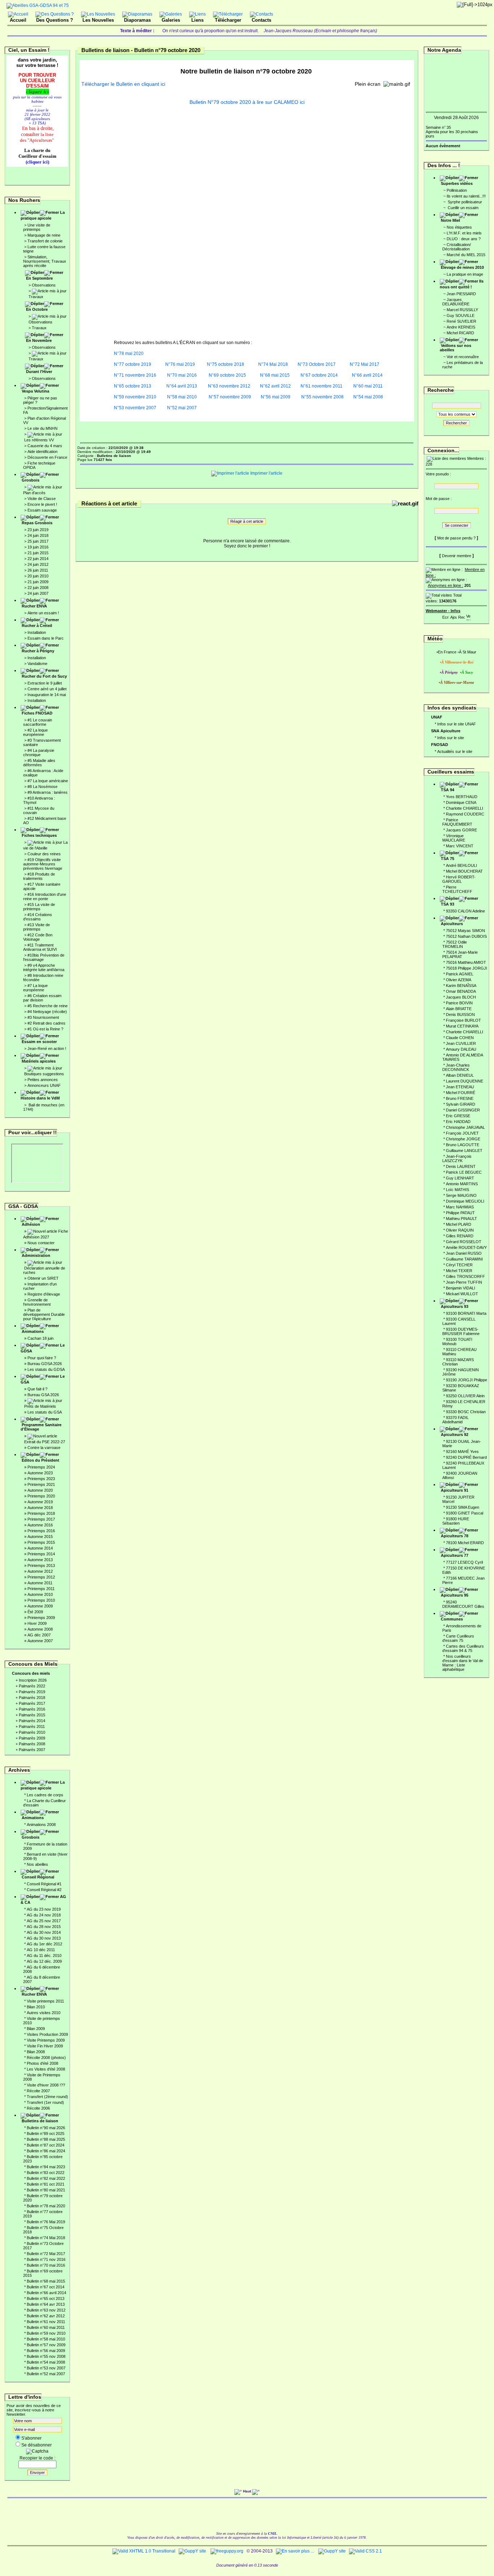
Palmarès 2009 (32, 1738)
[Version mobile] (468, 616)
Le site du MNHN (42, 428)
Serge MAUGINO (461, 1195)
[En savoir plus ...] (295, 2551)
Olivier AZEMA (459, 980)
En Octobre (37, 309)
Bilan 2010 (36, 2007)
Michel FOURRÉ (461, 1093)
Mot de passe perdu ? (456, 538)
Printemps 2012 (41, 1577)
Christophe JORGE (463, 1139)
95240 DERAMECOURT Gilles (463, 1604)
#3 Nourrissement (43, 1017)
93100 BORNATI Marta (466, 1313)
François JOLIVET (462, 1133)
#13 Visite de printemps (37, 927)
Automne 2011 (40, 1583)
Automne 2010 (40, 1594)
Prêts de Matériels (40, 1406)
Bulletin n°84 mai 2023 (46, 2167)
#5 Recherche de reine (48, 1006)
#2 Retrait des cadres (46, 1023)
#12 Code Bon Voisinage (38, 937)
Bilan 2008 (36, 2052)
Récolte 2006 (38, 2108)
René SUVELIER (461, 321)
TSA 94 (448, 790)
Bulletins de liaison (40, 2121)
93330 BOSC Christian (466, 1412)
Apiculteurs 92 (455, 1435)
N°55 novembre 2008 (322, 397)
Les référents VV (39, 440)
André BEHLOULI (461, 865)
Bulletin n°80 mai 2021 (46, 2190)
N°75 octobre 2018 (225, 364)
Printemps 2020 (41, 1496)
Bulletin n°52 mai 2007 (46, 2374)
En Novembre (39, 340)
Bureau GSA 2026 (43, 1395)
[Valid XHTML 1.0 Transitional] (144, 2551)
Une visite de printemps (37, 227)
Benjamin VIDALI (461, 1288)
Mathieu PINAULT (461, 1219)
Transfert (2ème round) (47, 2097)
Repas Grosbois (37, 523)
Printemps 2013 (41, 1565)
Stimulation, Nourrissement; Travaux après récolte (45, 261)
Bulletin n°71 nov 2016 (46, 2259)
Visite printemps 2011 (45, 2001)
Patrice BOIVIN (459, 1003)
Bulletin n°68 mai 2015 (46, 2281)
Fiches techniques (39, 835)
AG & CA (43, 1899)
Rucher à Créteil (37, 626)
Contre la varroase (44, 1448)
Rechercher (456, 423)
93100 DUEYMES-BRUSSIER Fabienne (461, 1331)
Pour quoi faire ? (42, 1358)
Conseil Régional (38, 1877)
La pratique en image (465, 274)
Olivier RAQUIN (460, 1230)
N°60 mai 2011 (368, 386)
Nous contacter (41, 1243)
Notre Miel (450, 220)
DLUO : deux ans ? (464, 239)
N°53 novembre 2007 (135, 408)
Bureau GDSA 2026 (45, 1364)
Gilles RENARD (460, 1236)
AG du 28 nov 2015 (44, 1927)
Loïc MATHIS (457, 1190)
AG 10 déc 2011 (41, 1950)
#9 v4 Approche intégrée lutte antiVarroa (44, 967)
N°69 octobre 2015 (227, 375)
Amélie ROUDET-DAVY (466, 1247)
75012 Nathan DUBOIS (466, 936)
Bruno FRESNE (460, 1098)
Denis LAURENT (461, 1166)
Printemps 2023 (41, 1479)
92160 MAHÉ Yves (462, 1452)
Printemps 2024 (41, 1467)
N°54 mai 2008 (368, 397)
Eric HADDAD (458, 1122)
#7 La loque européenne (35, 988)
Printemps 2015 (41, 1542)
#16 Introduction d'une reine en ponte (45, 897)
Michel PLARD (459, 1224)
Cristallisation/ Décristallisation (457, 247)
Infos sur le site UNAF (457, 724)
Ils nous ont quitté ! (462, 284)
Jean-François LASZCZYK (457, 1158)
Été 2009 (35, 1612)
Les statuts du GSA (45, 1412)
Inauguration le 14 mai (47, 695)
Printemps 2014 (41, 1554)
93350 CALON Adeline (465, 911)
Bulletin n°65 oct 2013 (46, 2299)
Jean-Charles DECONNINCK (456, 1067)
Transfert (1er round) (45, 2102)
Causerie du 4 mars (45, 446)
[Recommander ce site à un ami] (461, 616)
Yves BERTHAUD (462, 797)
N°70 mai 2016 (182, 375)
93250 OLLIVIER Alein (465, 1396)
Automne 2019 (40, 1502)
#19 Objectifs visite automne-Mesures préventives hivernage (43, 864)
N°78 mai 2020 (129, 353)
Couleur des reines (44, 854)
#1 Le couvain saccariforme (38, 722)
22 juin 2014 (38, 559)
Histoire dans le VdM (40, 1098)
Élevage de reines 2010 (462, 267)
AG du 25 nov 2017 (44, 1921)
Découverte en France (47, 457)
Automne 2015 (40, 1537)
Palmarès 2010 (32, 1732)
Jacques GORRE (461, 830)
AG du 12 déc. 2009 (44, 1961)
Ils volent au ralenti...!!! (466, 196)
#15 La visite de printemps (39, 907)
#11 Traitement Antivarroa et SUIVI (40, 947)
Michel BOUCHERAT (464, 871)
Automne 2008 (40, 1629)
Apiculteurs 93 (455, 1306)
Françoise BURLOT (463, 1020)
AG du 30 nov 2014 (44, 1932)
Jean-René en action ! (47, 1048)
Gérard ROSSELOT (464, 1242)
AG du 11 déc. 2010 (44, 1956)
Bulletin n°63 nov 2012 (46, 2310)
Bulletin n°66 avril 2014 (46, 2293)
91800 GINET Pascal (465, 1513)
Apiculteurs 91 (455, 1490)
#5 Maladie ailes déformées (39, 763)
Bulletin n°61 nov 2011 (46, 2322)
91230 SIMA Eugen (463, 1507)
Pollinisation (457, 190)
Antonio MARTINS (462, 1184)
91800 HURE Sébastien (456, 1521)
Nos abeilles (37, 1864)
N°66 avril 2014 (367, 375)
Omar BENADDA (461, 991)
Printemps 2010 (41, 1600)
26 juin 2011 (38, 570)
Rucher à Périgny (38, 651)
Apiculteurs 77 (455, 1555)
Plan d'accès (34, 493)
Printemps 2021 (41, 1484)
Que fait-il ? (37, 1389)
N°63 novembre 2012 (229, 386)
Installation (37, 632)
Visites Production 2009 (47, 2034)
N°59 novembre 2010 (135, 397)
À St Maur (468, 652)
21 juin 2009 (38, 582)
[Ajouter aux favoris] (453, 616)
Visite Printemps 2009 (46, 2040)
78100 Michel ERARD (465, 1543)
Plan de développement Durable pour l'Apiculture (44, 1314)
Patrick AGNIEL (460, 974)
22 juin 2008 (38, 588)
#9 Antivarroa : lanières (48, 792)
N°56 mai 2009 (276, 397)
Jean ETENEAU (460, 1087)
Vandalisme (37, 664)
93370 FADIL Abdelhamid (455, 1420)
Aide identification (42, 452)
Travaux (36, 297)
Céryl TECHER (459, 1265)
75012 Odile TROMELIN (455, 944)
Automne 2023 (40, 1473)
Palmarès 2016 (32, 1709)
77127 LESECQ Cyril (464, 1562)
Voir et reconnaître (463, 357)
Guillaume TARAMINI (464, 1259)
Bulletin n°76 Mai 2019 (46, 2222)
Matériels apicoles (39, 1061)
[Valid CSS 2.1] (365, 2551)
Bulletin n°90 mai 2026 (46, 2128)
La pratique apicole (43, 215)
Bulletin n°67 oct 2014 (46, 2287)
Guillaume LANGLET (464, 1151)
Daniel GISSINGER (463, 1110)
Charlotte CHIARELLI (465, 808)
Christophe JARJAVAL (465, 1127)
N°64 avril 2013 (182, 386)
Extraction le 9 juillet (45, 683)
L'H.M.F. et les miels (464, 233)
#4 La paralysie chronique (39, 753)
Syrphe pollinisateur (464, 202)
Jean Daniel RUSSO (464, 1253)
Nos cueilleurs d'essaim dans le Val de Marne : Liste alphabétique (463, 1663)
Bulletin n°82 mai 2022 (46, 2178)
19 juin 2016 (38, 547)
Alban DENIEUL (460, 1075)
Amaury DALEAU (461, 1049)
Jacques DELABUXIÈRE (456, 302)
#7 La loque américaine (48, 781)
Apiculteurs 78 (455, 1536)
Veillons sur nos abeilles (455, 348)
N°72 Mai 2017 (365, 364)
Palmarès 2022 (32, 1686)
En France (447, 652)
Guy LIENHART (460, 1178)
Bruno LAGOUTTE (463, 1145)
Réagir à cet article (247, 521)
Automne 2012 (40, 1571)
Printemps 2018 (41, 1513)
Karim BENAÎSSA (461, 986)
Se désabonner (37, 2445)
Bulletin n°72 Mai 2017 (46, 2254)
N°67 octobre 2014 (319, 375)
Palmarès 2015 (32, 1715)
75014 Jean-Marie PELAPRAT (460, 954)
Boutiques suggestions (44, 1074)
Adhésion (31, 1224)
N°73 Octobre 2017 (317, 364)
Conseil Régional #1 (44, 1884)
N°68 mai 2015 (275, 375)
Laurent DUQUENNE (465, 1081)
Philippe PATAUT (460, 1213)
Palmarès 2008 (32, 1744)
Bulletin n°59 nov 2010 (46, 2333)
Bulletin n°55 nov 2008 (46, 2356)
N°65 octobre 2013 (133, 386)
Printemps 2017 (41, 1519)
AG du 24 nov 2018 (44, 1915)
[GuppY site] (192, 2551)
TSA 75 (448, 859)
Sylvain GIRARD (461, 1104)
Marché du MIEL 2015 (466, 255)
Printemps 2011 (41, 1589)
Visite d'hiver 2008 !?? (46, 2085)
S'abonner (31, 2438)
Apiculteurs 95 (455, 1595)
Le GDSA (43, 1348)
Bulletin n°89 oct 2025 (46, 2134)
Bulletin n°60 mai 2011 (46, 2327)
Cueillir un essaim (463, 208)
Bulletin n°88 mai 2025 (46, 2139)
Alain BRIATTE (459, 1009)
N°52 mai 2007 (182, 408)
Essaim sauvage (42, 510)
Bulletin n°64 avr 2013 (46, 2304)
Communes (452, 1619)
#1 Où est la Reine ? (45, 1029)
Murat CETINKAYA (462, 1026)
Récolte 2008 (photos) (46, 2058)
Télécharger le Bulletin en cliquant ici (123, 84)
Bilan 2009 (36, 2029)
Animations (33, 1331)
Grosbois (31, 480)
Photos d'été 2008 (42, 2063)
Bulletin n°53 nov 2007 (46, 2368)
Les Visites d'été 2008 (46, 2069)
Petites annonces (43, 1080)
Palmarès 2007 (32, 1750)
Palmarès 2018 (32, 1698)
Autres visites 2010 (44, 2013)
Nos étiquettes (459, 227)
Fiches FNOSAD (37, 713)
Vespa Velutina (35, 391)
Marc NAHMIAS (460, 1207)
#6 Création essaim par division (42, 998)
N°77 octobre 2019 (133, 364)
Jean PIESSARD (461, 294)
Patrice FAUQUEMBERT (457, 822)
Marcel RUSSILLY (462, 310)
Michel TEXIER (459, 1271)
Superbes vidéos (457, 183)
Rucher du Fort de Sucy (44, 676)
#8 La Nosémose (42, 787)
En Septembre (39, 278)
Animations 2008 (41, 1825)
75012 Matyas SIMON (465, 931)
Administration (36, 1255)
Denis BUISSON (460, 1014)
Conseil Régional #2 (44, 1890)
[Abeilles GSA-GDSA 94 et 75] (38, 5)
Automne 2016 (40, 1525)
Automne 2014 (40, 1548)
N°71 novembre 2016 (135, 375)
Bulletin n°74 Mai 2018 (46, 2238)
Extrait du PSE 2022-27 (45, 1442)
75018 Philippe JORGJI (467, 968)
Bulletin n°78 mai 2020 (46, 2206)
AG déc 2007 (39, 1635)
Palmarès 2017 (32, 1703)
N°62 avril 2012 (275, 386)
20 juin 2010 (38, 576)
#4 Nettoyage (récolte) (47, 1012)
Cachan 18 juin (41, 1338)
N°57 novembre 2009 (230, 397)
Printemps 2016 (41, 1531)
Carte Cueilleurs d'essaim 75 (458, 1638)
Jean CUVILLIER (461, 1043)
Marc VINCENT (460, 846)
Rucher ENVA (34, 606)
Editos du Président (41, 1460)
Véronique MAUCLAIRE (454, 838)
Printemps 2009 (41, 1618)
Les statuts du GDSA (46, 1369)
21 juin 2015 (38, 553)
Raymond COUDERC (465, 814)
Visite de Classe (42, 499)
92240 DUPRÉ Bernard (466, 1457)
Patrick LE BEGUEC (464, 1172)
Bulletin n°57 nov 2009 (46, 2345)
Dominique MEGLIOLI (465, 1201)
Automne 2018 (40, 1508)
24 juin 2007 (38, 593)
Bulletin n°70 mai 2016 (46, 2265)
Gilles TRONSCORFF (465, 1276)
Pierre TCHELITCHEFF (457, 889)
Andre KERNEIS (461, 327)
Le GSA (43, 1379)
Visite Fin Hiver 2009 (45, 2046)
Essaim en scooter (39, 1042)
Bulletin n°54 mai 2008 (46, 2362)
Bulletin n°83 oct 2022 (46, 2173)
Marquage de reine (44, 235)
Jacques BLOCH (461, 997)
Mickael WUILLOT (462, 1294)
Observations (44, 285)
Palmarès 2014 (32, 1721)
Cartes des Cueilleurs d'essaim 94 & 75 (463, 1648)
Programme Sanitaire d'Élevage (41, 1427)
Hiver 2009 (37, 1623)
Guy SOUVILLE (461, 315)
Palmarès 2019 (32, 1692)
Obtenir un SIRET (43, 1278)
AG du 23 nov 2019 (44, 1909)
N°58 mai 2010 (181, 397)
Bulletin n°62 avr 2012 (46, 2316)
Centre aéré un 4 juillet (47, 689)
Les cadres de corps (45, 1795)
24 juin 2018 (38, 535)
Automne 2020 (40, 1490)
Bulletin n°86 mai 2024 (46, 2151)
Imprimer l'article (266, 473)
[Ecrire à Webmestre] (446, 616)
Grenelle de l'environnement (37, 1302)
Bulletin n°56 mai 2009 (46, 2351)
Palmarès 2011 (32, 1726)
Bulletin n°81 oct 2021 (46, 2184)
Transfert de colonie (45, 241)
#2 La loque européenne (35, 732)
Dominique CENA (461, 802)
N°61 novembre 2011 (321, 386)
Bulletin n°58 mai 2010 (46, 2339)
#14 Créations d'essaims (38, 917)
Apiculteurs (452, 924)
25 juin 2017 (38, 541)
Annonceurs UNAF (44, 1085)
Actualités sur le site (455, 751)
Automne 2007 (40, 1641)
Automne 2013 (40, 1560)
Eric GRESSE (458, 1116)
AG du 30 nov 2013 (44, 1938)
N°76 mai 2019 (180, 364)
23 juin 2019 (38, 530)
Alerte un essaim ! (43, 613)
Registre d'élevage (44, 1294)
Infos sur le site (451, 738)
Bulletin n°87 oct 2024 (46, 2145)
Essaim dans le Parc (46, 638)
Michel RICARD (460, 333)
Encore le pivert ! (42, 504)
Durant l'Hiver (39, 372)
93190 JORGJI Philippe (467, 1380)
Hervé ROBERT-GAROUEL (459, 879)
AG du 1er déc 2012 (44, 1944)
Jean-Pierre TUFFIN (464, 1282)
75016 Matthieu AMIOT (466, 962)
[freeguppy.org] (227, 2551)
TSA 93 (448, 904)
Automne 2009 (40, 1606)
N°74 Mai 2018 (273, 364)
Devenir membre (457, 556)
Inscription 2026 (33, 1680)
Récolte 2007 (38, 2091)
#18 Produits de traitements (39, 876)
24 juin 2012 (38, 564)
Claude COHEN (460, 1038)
